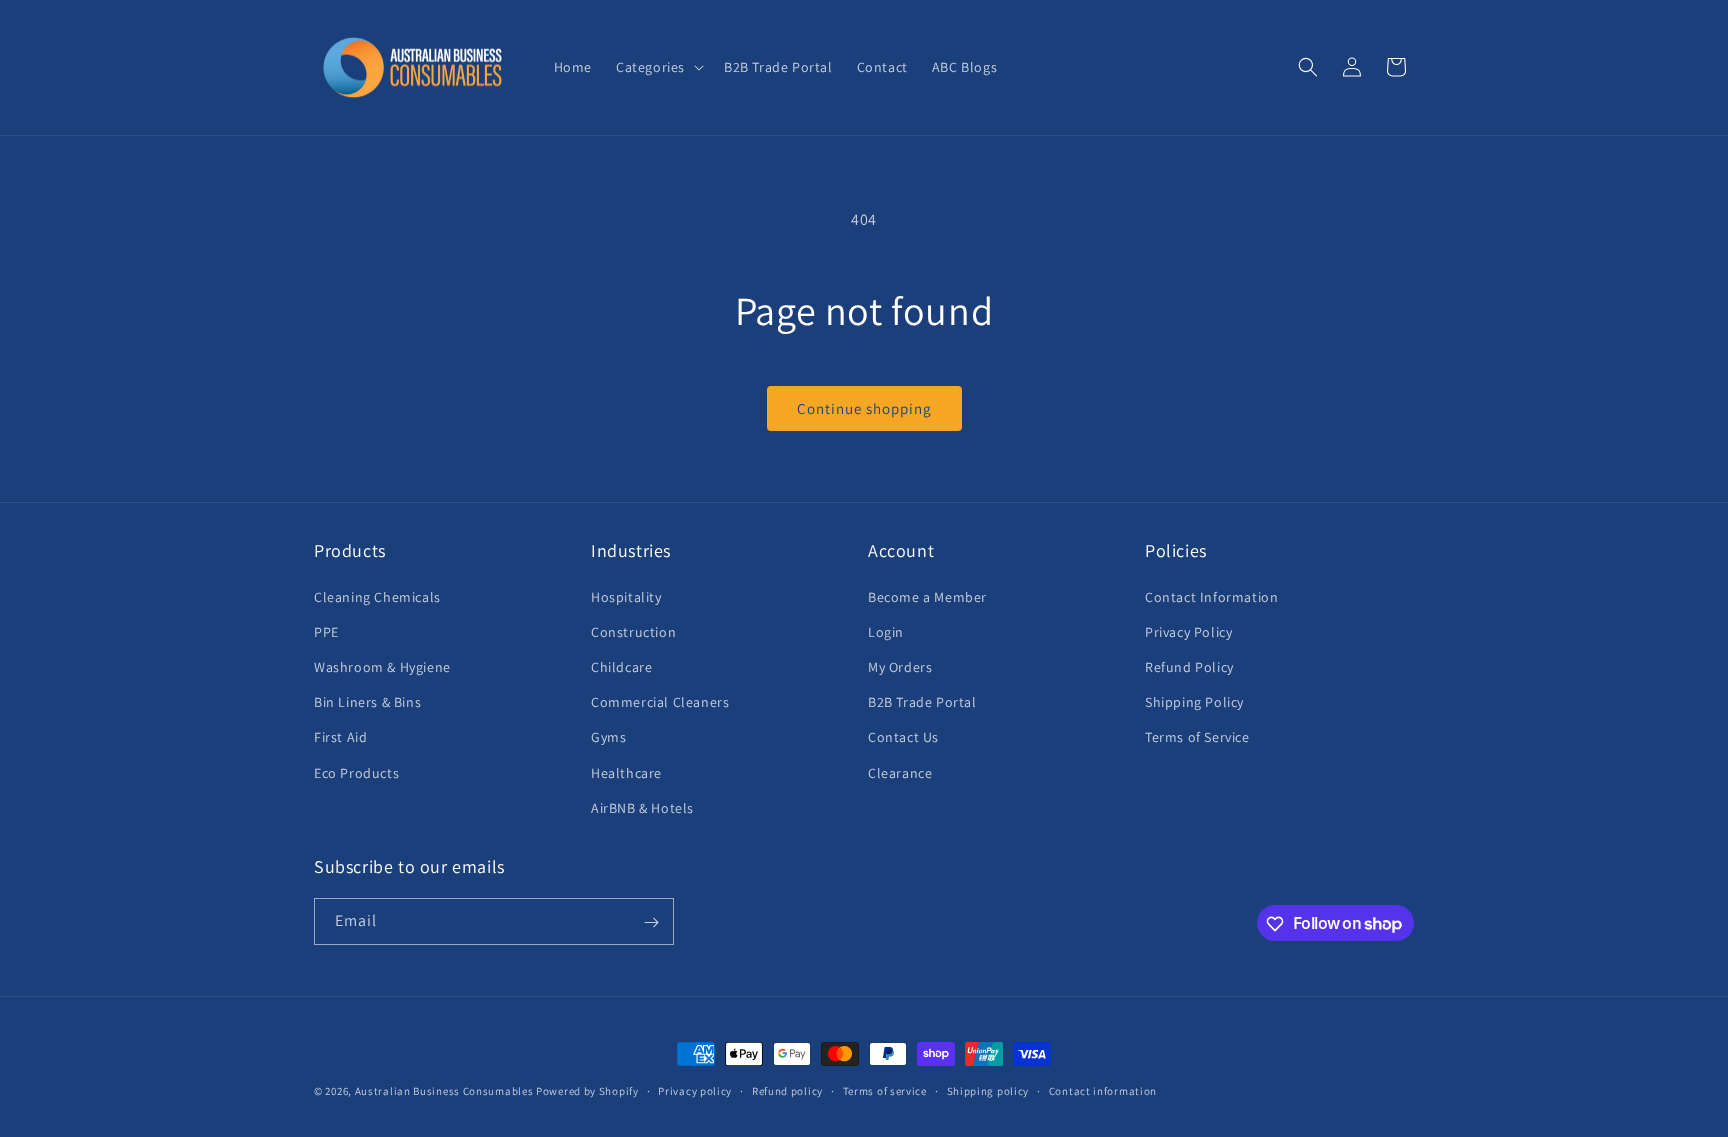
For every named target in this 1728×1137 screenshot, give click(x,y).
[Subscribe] (651, 922)
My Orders (900, 666)
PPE (326, 631)
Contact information (1103, 1090)
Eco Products (356, 772)
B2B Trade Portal (922, 701)
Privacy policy (695, 1090)
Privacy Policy (1188, 631)
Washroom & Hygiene (382, 666)
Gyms (608, 737)
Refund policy (787, 1090)
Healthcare (626, 772)
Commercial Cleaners (660, 701)
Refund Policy (1189, 666)
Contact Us (903, 737)
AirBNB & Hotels (642, 807)
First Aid (340, 737)
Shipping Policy (1194, 701)
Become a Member (927, 596)
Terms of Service (1197, 737)
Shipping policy (988, 1090)
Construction (633, 631)
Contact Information (1211, 596)
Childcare (621, 666)
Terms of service (885, 1090)
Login (886, 631)
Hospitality (626, 596)
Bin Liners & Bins (367, 701)
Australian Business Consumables (444, 1091)
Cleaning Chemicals (377, 596)
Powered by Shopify (587, 1091)
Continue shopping (864, 408)
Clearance (900, 772)
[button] (658, 67)
